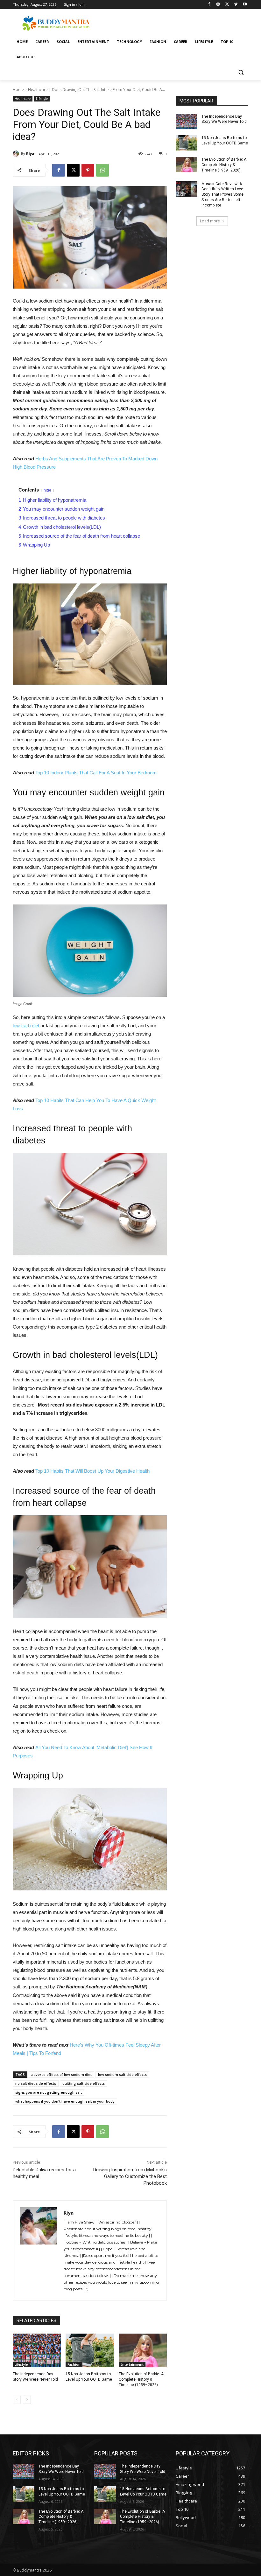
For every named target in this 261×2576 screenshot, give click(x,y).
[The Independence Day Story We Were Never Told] (37, 2350)
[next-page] (27, 2400)
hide (47, 490)
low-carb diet (27, 1026)
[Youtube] (245, 5)
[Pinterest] (88, 170)
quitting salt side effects (84, 2083)
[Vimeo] (236, 5)
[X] (227, 5)
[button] (241, 72)
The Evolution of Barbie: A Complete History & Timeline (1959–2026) (141, 2379)
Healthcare (38, 90)
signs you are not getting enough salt (49, 2092)
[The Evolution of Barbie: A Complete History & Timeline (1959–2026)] (143, 2350)
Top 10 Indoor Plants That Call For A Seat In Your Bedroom (96, 773)
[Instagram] (218, 5)
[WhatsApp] (102, 170)
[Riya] (17, 154)
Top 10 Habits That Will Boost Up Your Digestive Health (92, 1471)
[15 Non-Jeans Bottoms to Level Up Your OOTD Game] (90, 2350)
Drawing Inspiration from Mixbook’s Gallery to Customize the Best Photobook (130, 2176)
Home (18, 90)
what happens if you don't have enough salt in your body (65, 2101)
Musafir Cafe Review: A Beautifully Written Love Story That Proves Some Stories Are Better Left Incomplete (222, 195)
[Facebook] (209, 5)
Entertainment (132, 2364)
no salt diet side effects (36, 2083)
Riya (30, 154)
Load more (210, 221)
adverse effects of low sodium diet (61, 2074)
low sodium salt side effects (122, 2074)
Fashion (74, 2364)
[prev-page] (17, 2400)
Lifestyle (42, 99)
